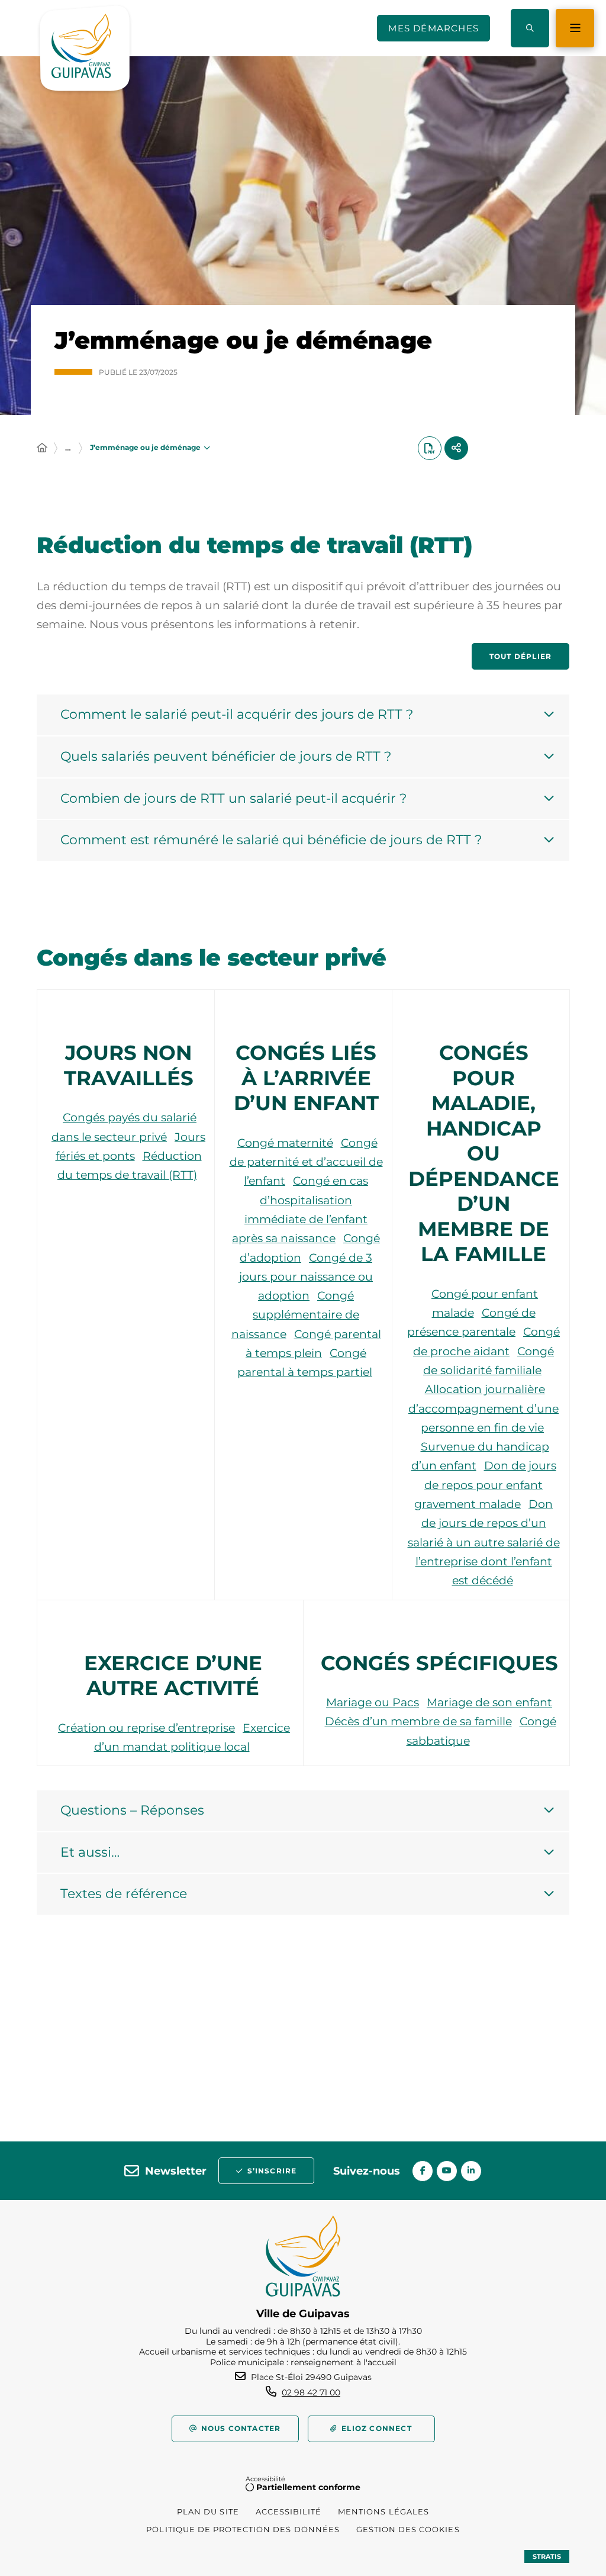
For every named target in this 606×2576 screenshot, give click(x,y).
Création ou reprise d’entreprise (146, 1728)
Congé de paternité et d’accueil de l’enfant (306, 1162)
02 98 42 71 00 (311, 2392)
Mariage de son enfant (489, 1702)
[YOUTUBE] (447, 2171)
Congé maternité (285, 1143)
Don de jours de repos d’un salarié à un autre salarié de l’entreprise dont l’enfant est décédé (484, 1542)
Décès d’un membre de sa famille (418, 1721)
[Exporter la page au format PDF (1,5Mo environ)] (430, 448)
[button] (530, 28)
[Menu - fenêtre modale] (575, 28)
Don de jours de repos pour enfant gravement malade (485, 1485)
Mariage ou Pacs (373, 1702)
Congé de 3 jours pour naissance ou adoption (306, 1277)
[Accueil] (42, 448)
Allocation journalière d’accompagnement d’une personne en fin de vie (483, 1408)
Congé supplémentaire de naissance (296, 1315)
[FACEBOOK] (423, 2171)
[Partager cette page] (456, 448)
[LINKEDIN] (471, 2171)
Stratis (547, 2556)
